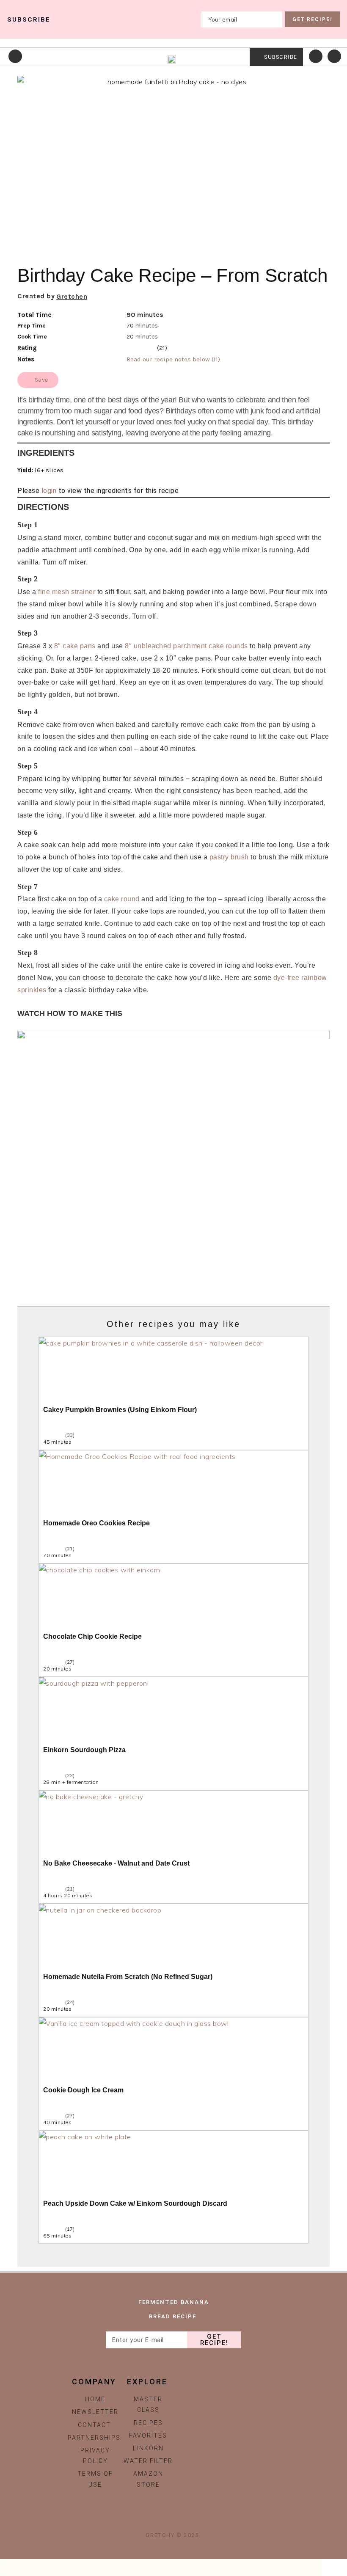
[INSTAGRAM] (155, 2519)
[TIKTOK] (173, 2519)
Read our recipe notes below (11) (173, 359)
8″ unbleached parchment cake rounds (186, 646)
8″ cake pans (75, 646)
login (49, 491)
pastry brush (229, 857)
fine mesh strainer (67, 592)
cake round (122, 899)
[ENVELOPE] (192, 2519)
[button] (319, 234)
